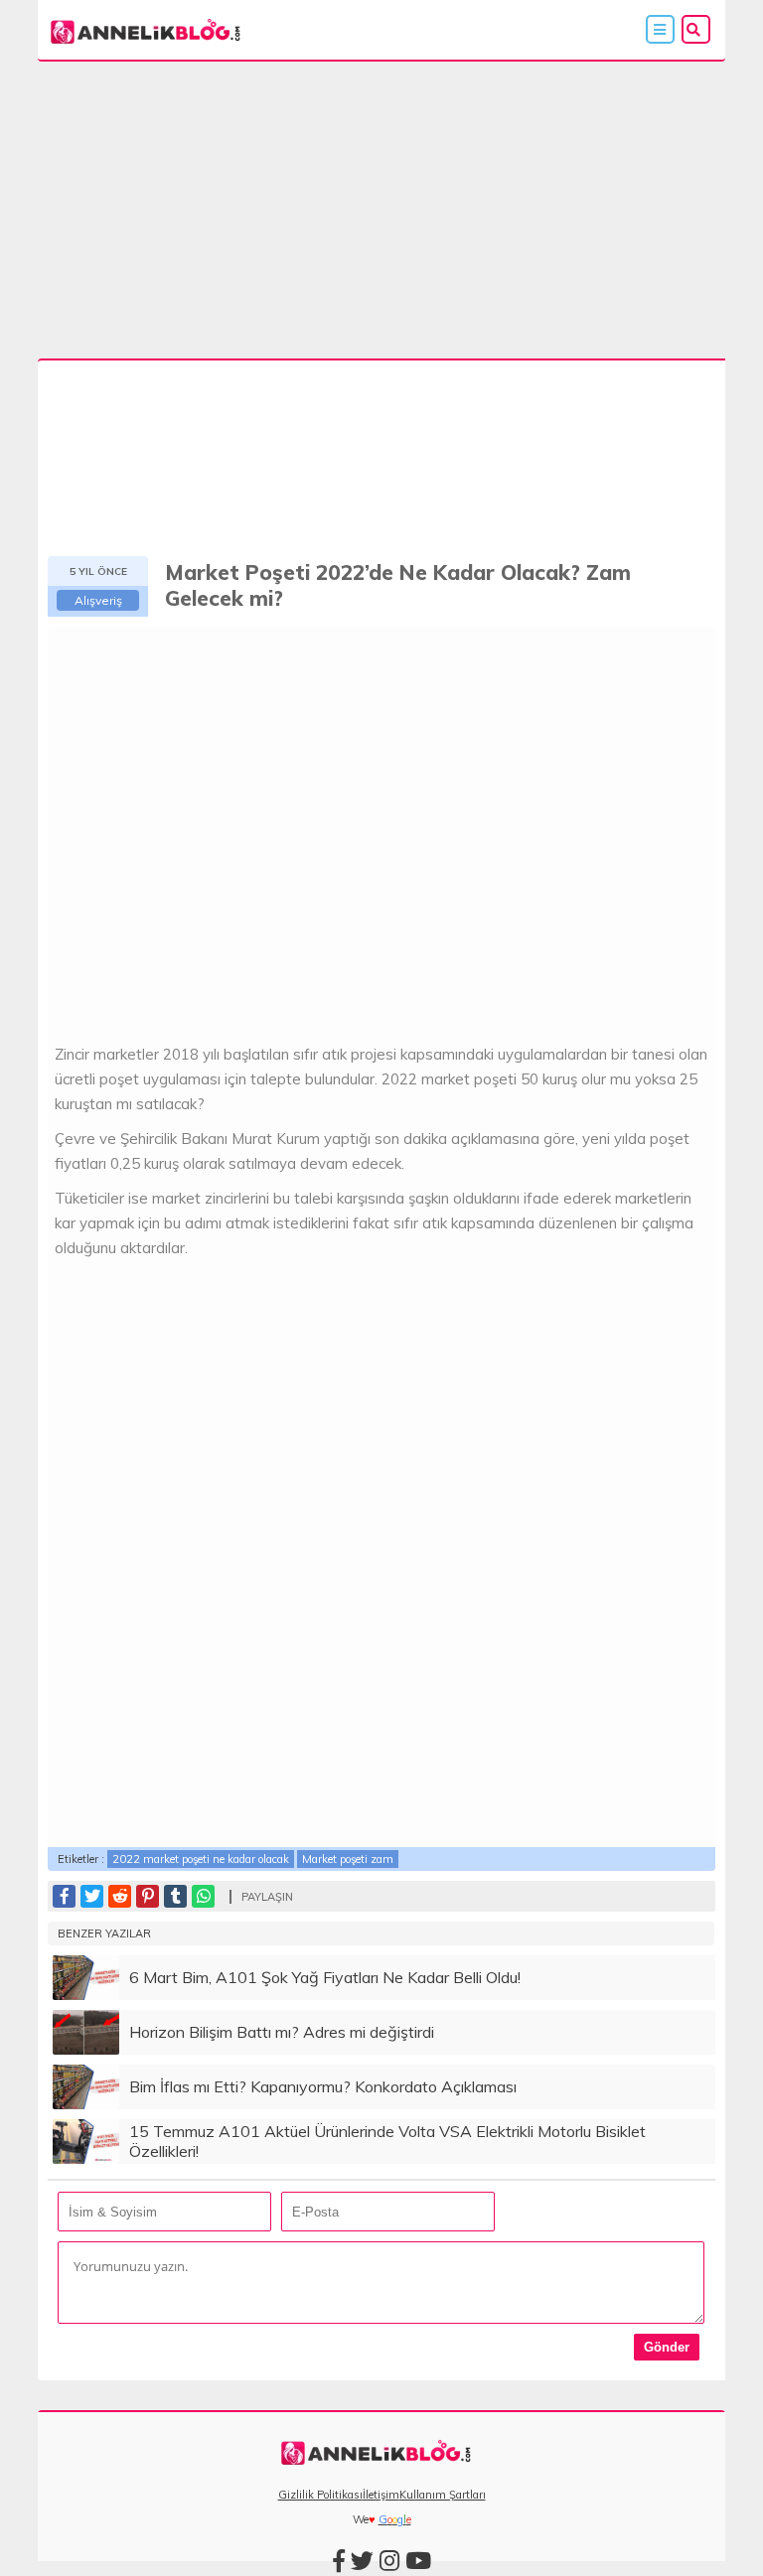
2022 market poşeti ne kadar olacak (201, 1859)
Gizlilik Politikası (320, 2495)
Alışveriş (98, 600)
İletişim (381, 2495)
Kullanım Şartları (443, 2495)
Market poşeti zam (348, 1859)
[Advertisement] (382, 213)
